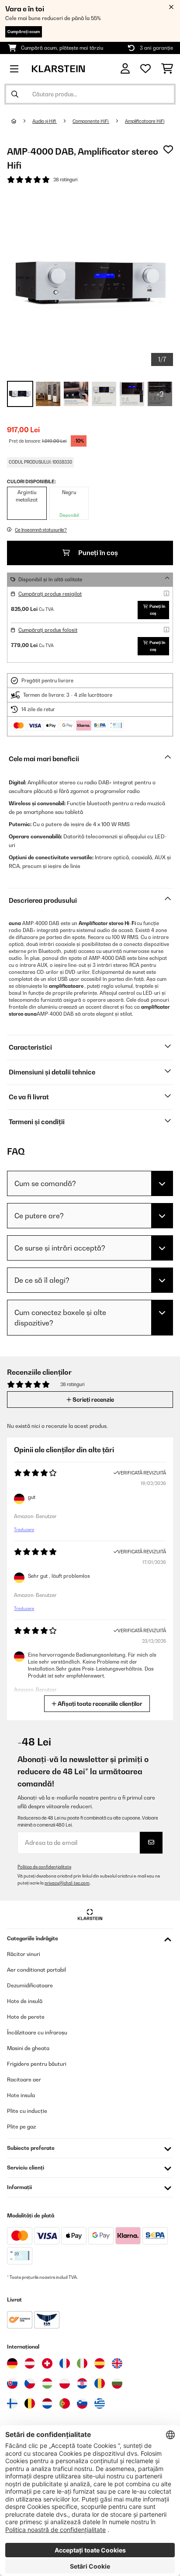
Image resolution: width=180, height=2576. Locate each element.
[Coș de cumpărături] (167, 69)
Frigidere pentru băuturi (37, 2064)
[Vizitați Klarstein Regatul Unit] (117, 2363)
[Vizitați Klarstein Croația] (82, 2383)
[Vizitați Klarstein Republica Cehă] (30, 2383)
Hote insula (21, 2095)
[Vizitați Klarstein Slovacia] (12, 2383)
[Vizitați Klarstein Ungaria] (47, 2383)
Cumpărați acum (24, 32)
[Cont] (125, 69)
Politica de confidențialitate (44, 1867)
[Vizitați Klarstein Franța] (65, 2363)
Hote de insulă (25, 2001)
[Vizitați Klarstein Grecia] (100, 2404)
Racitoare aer (24, 2079)
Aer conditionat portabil (36, 1970)
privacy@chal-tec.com (67, 1883)
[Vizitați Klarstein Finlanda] (12, 2403)
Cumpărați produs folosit (48, 630)
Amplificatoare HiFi (145, 121)
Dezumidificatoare (30, 1985)
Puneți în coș (97, 553)
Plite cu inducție (27, 2111)
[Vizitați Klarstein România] (100, 2383)
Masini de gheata (28, 2048)
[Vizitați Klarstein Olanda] (47, 2403)
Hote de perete (26, 2017)
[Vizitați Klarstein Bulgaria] (117, 2383)
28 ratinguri (65, 180)
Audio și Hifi (45, 121)
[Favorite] (145, 69)
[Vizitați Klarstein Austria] (30, 2363)
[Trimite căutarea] (15, 94)
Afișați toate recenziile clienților (99, 1704)
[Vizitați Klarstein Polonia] (65, 2383)
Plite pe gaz (21, 2127)
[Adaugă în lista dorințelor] (168, 149)
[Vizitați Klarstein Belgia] (30, 2403)
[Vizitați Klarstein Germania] (12, 2363)
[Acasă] (22, 121)
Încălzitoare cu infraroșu (37, 2032)
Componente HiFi (91, 121)
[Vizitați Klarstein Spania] (100, 2363)
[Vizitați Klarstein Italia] (82, 2363)
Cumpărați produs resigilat (50, 594)
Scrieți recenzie (93, 1400)
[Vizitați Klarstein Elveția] (47, 2363)
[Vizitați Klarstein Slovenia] (82, 2403)
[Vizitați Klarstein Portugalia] (65, 2403)
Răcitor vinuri (24, 1954)
